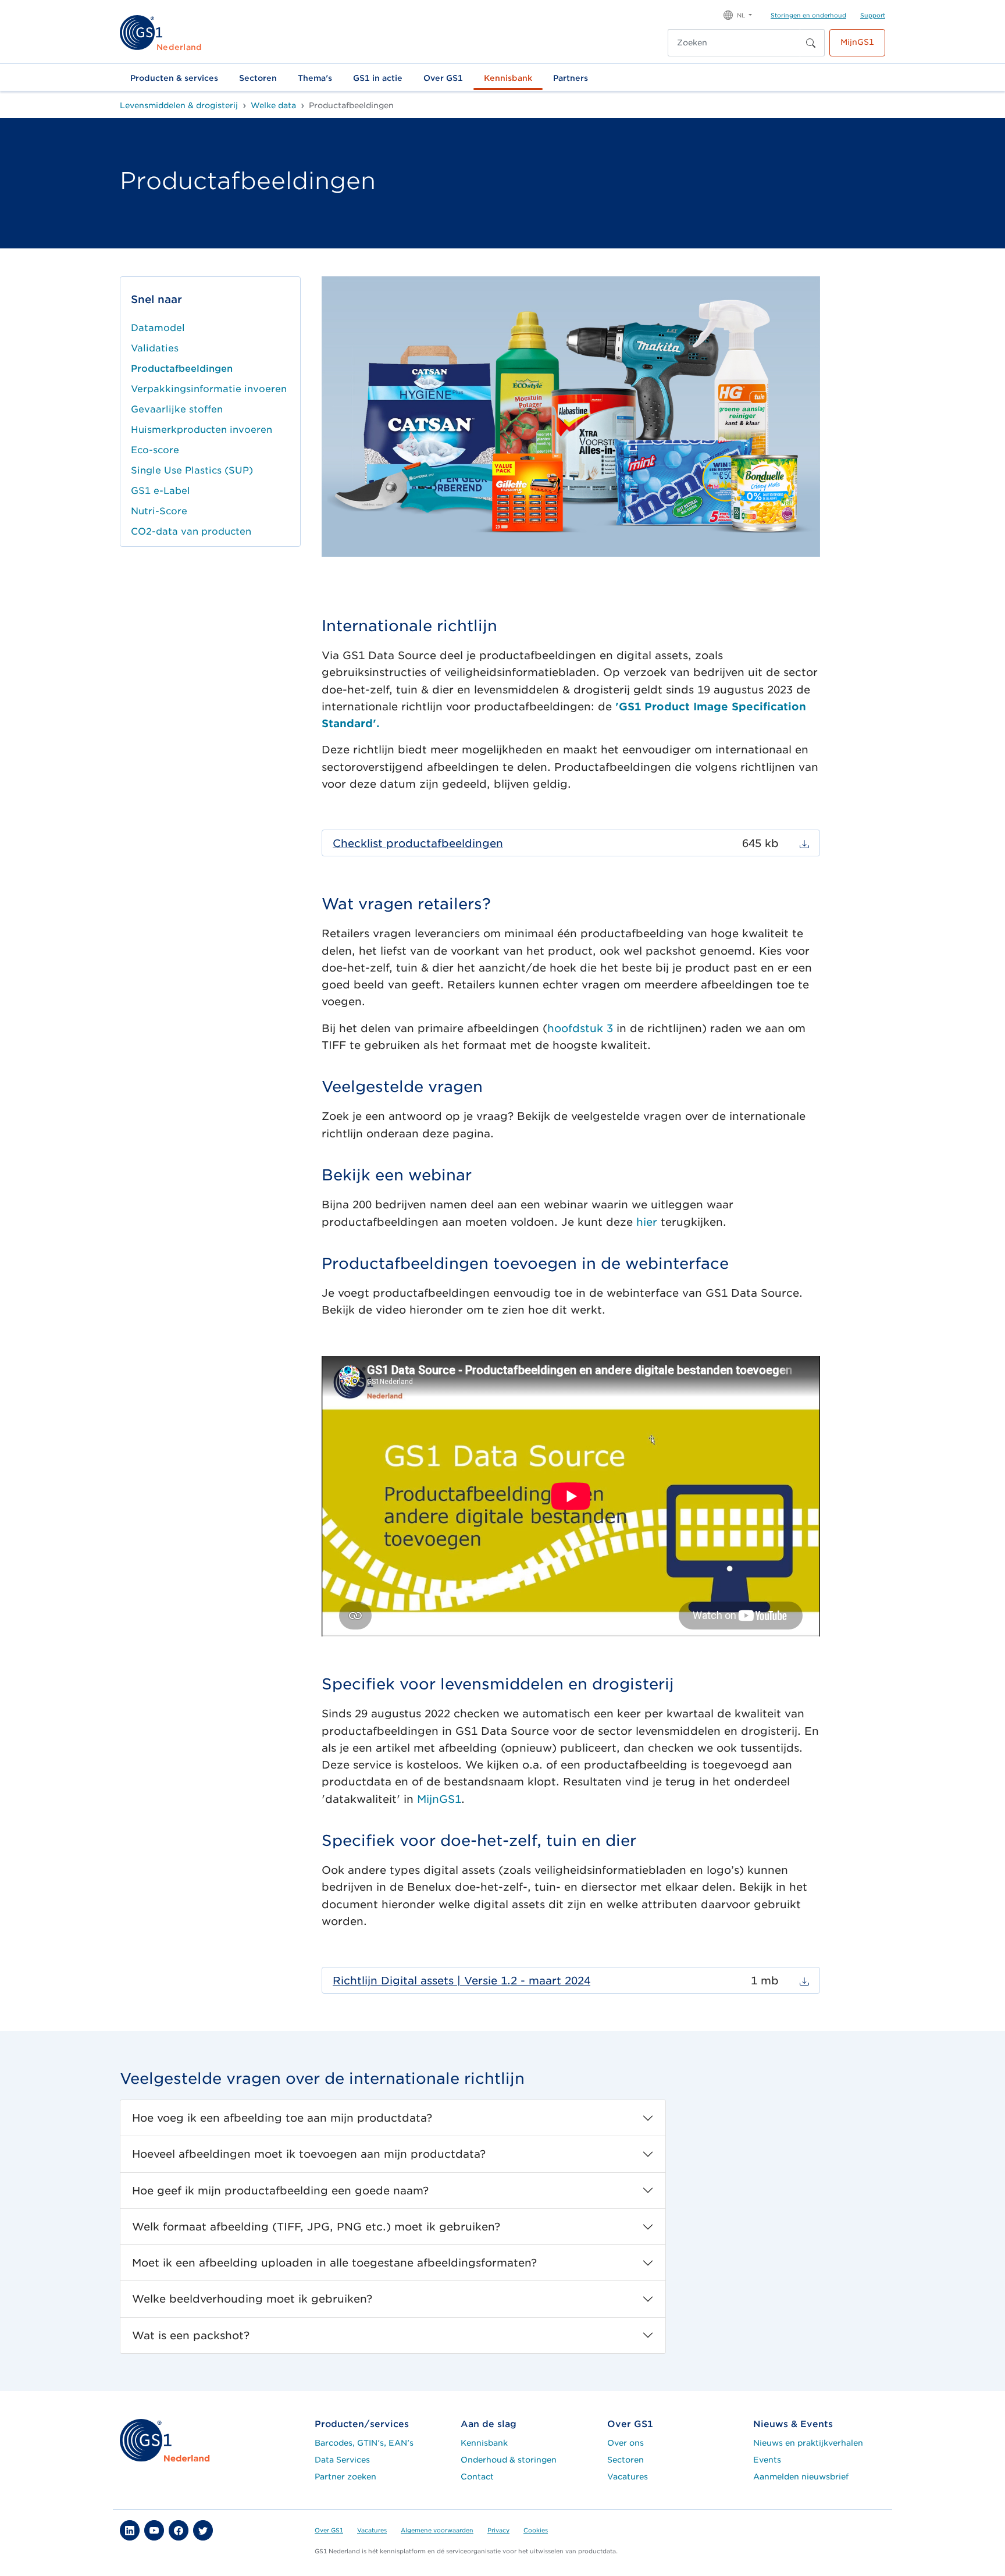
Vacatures (628, 2477)
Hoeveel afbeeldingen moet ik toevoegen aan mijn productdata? (309, 2154)
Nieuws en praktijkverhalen (808, 2443)
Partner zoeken (345, 2477)
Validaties (155, 348)
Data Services (342, 2460)
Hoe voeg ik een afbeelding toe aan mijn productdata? (282, 2118)
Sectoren (258, 78)
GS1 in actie (378, 78)
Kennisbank (508, 78)
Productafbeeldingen (182, 369)
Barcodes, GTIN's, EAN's (364, 2443)
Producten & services (174, 78)
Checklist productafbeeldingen (418, 843)
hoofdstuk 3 (580, 1028)
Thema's (315, 78)
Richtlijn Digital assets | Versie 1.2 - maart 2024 (461, 1981)
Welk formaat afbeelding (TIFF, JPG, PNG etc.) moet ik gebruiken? (316, 2227)
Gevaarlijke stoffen (177, 409)
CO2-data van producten (191, 531)
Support (873, 15)
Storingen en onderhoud (808, 15)
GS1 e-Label (161, 491)
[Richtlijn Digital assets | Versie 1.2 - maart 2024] (804, 1981)
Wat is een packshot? (191, 2335)
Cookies (536, 2530)
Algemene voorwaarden (437, 2530)
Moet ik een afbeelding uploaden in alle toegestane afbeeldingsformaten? (334, 2263)
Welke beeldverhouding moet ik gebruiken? (252, 2299)
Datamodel (158, 328)
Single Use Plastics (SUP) (192, 470)
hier (647, 1222)
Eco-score (155, 450)
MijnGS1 (857, 42)
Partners (571, 78)
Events (767, 2460)
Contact (477, 2477)
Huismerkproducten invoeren (202, 430)
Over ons (626, 2443)
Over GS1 (443, 78)
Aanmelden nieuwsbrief (801, 2477)
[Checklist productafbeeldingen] (804, 843)
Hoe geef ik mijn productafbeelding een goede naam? (280, 2191)
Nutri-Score (159, 511)
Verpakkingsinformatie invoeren (209, 389)
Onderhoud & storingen (509, 2460)
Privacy (498, 2530)
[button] (738, 14)
